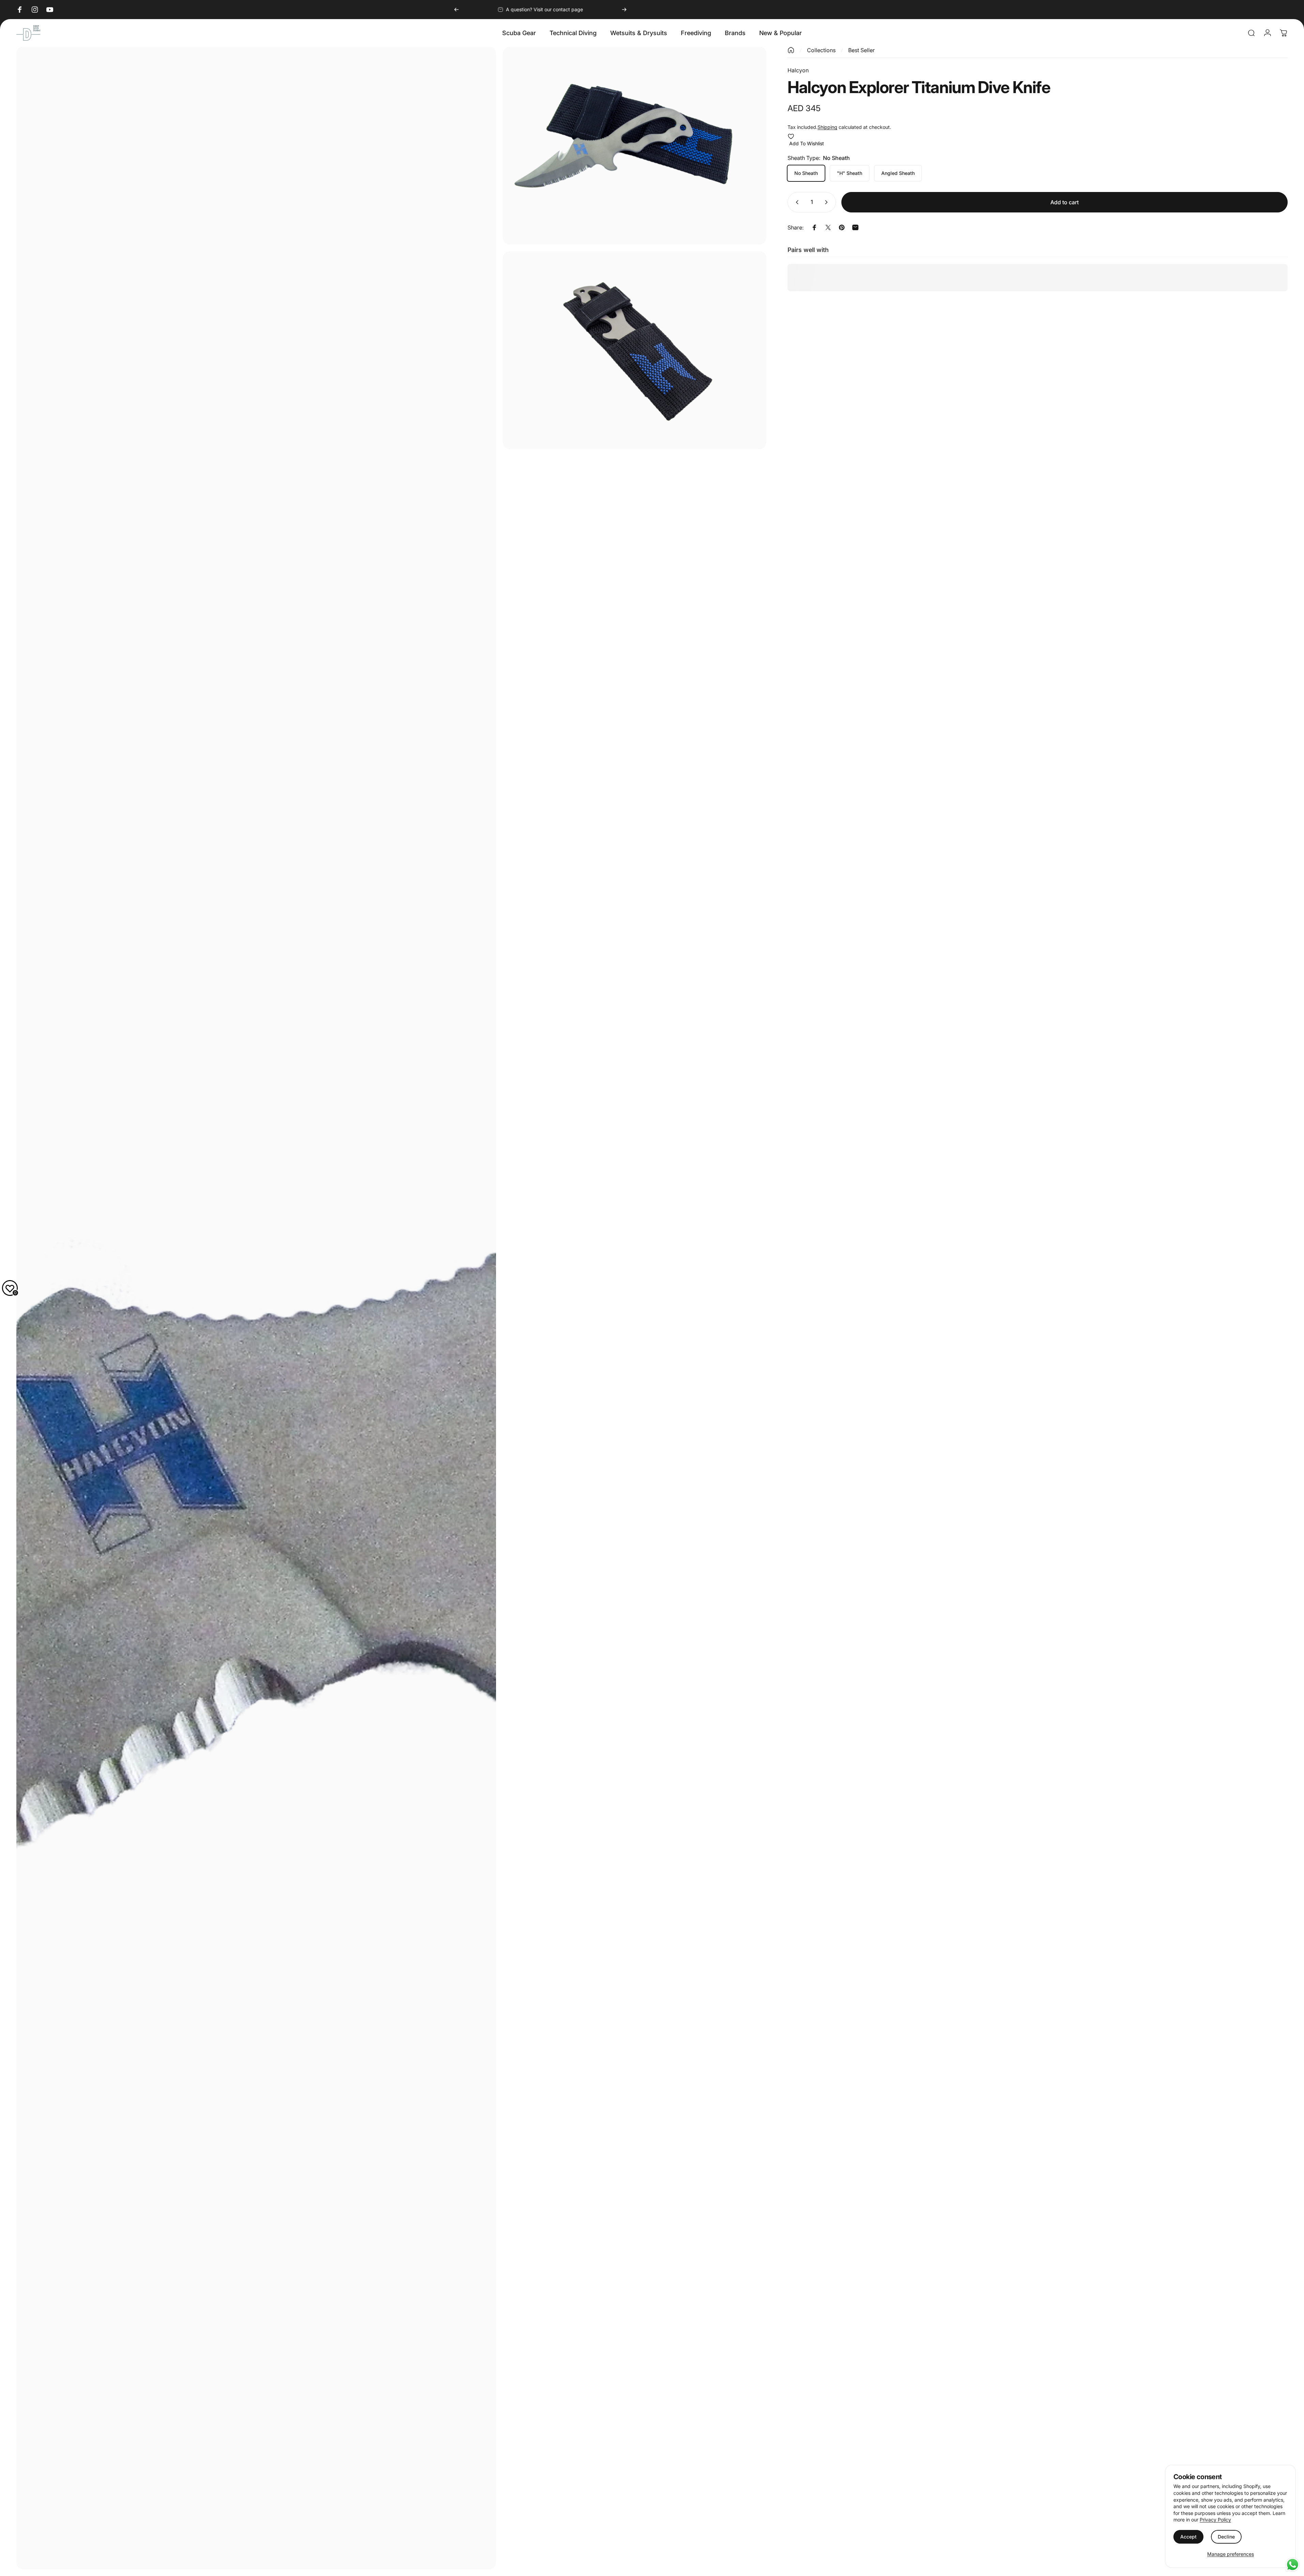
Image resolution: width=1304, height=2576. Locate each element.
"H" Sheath (850, 173)
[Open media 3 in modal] (635, 350)
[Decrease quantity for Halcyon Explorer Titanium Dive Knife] (796, 202)
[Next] (624, 10)
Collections (821, 50)
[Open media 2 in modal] (635, 146)
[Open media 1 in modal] (256, 1308)
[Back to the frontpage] (791, 50)
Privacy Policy (1215, 2520)
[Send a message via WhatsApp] (1293, 2565)
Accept (1188, 2537)
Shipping (827, 127)
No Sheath (806, 173)
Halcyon (798, 70)
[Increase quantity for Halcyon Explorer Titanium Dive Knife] (828, 202)
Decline (1226, 2537)
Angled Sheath (898, 173)
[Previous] (456, 10)
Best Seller (861, 50)
